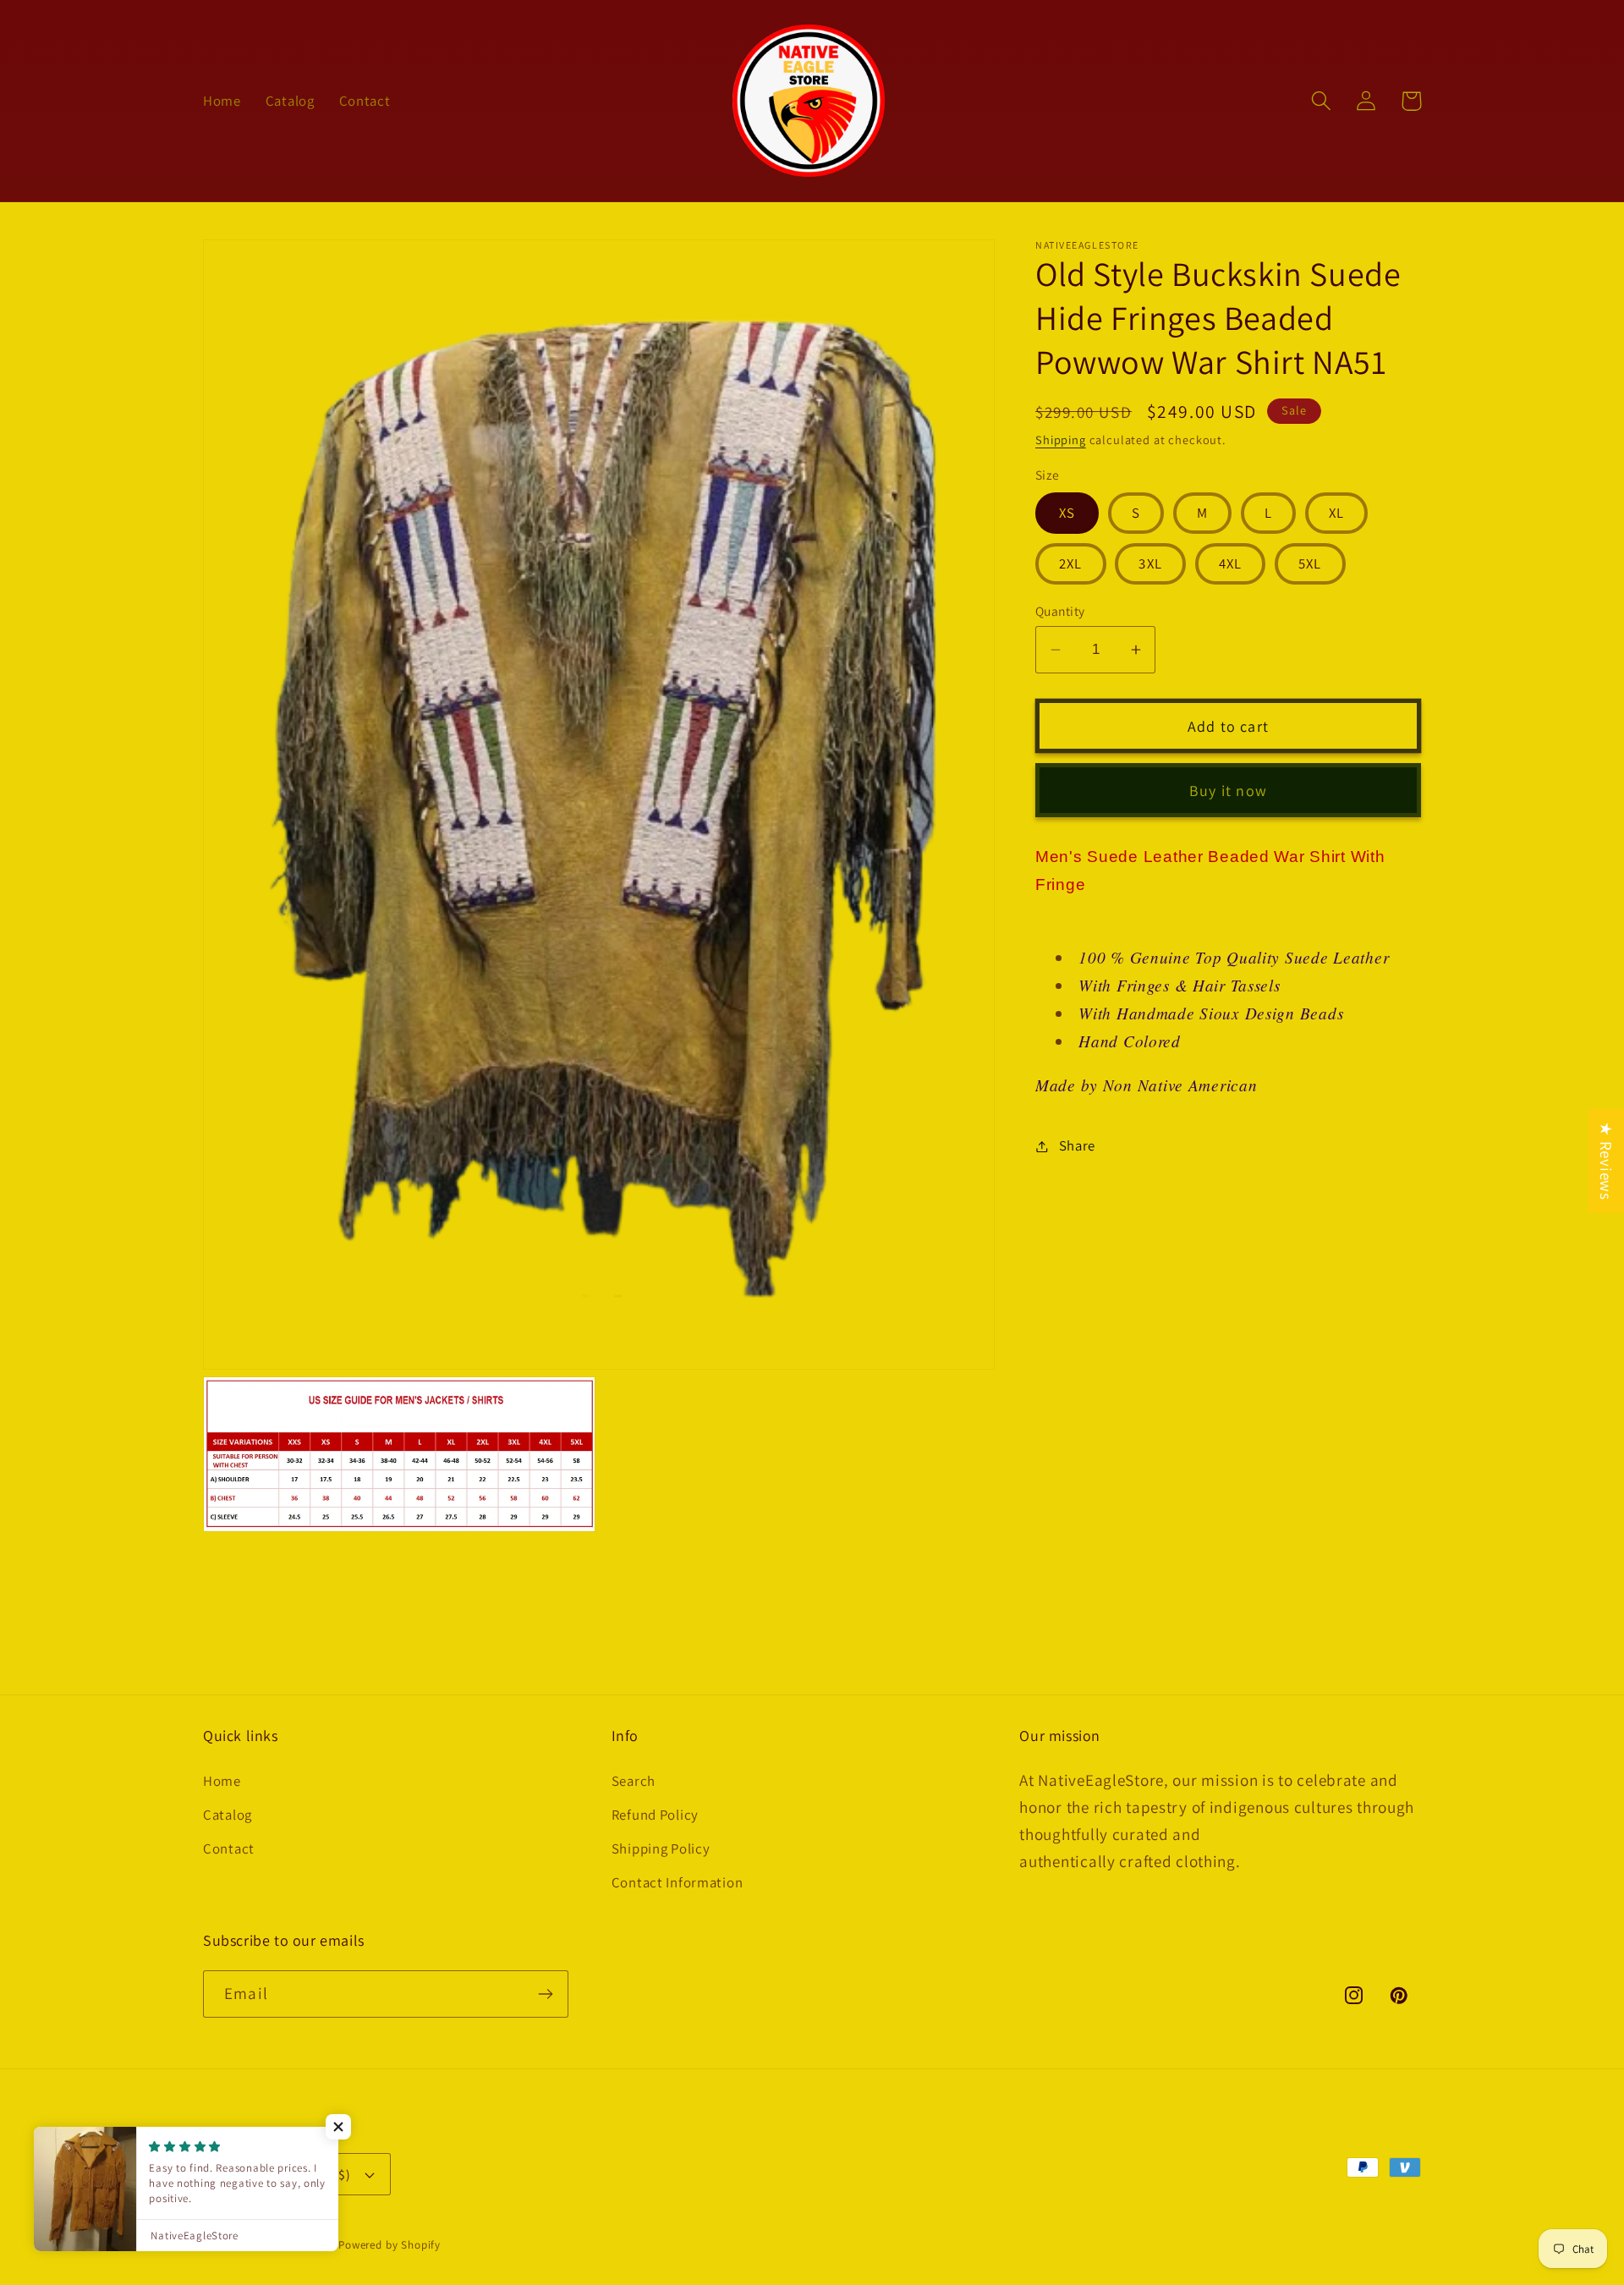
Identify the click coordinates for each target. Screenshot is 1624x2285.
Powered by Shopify (390, 2245)
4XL (1231, 563)
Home (222, 1781)
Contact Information (678, 1882)
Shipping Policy (661, 1848)
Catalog (228, 1815)
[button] (1322, 101)
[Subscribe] (545, 1994)
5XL (1310, 563)
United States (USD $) (287, 2174)
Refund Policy (655, 1815)
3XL (1150, 563)
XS (1067, 513)
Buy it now (1228, 791)
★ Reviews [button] (1606, 1161)
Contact (229, 1848)
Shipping (1061, 439)
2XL (1071, 563)
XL (1336, 513)
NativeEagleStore (290, 2245)
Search (634, 1781)
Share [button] (1077, 1145)
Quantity (1060, 611)
